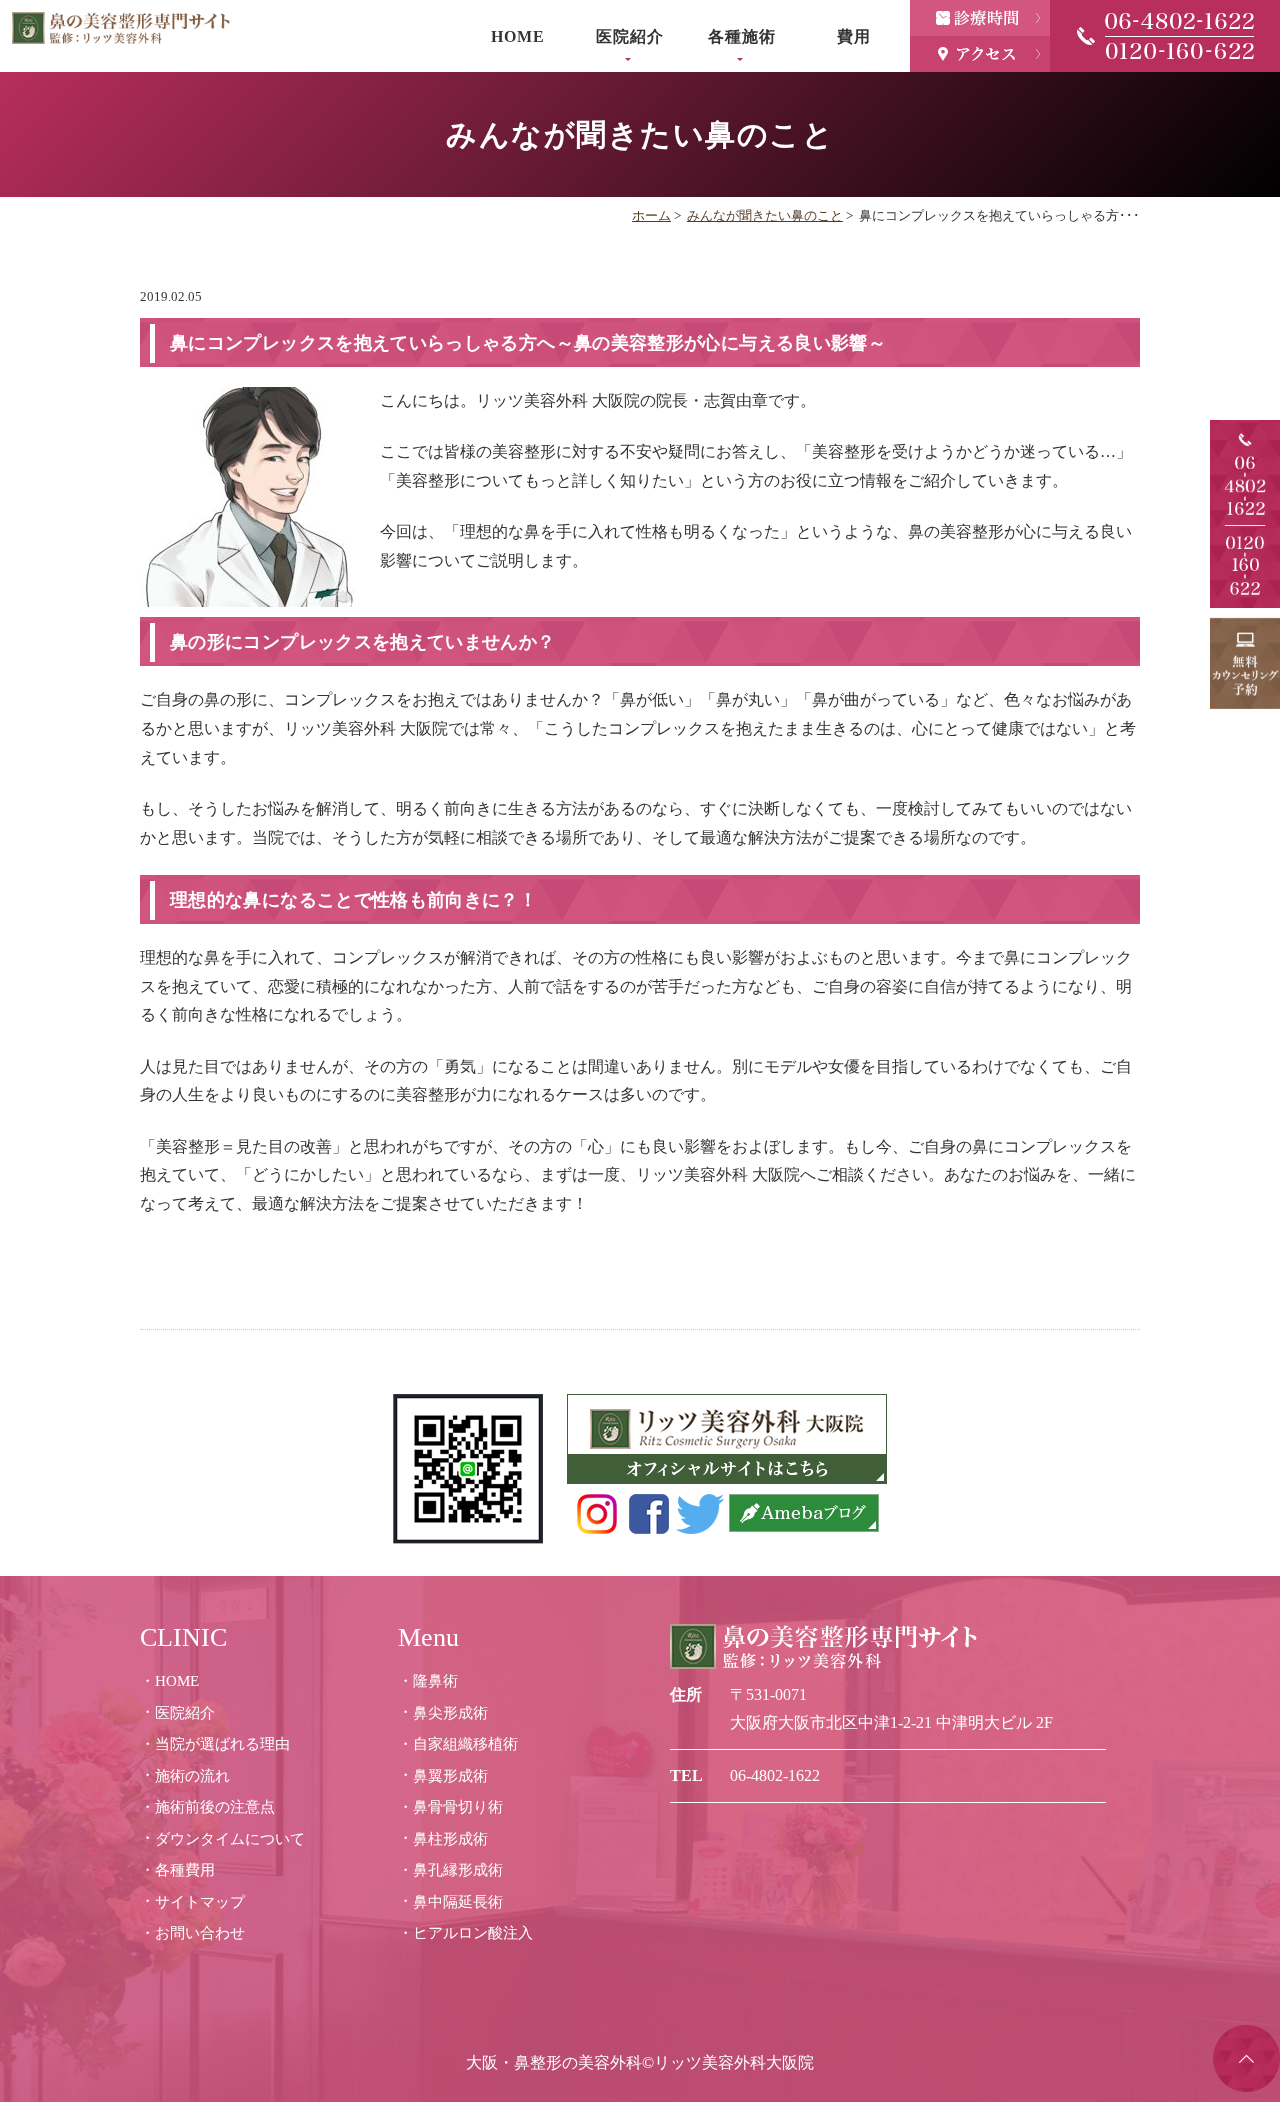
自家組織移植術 (465, 1744)
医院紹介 (185, 1713)
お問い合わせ (200, 1933)
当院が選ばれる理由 (222, 1744)
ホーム (651, 215)
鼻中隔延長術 (458, 1902)
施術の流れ (192, 1776)
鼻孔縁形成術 (458, 1870)
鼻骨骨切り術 (458, 1807)
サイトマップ (200, 1902)
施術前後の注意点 (215, 1807)
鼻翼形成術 (450, 1776)
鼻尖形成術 (450, 1713)
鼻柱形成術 (450, 1839)
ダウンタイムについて (230, 1839)
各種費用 (185, 1870)
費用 (854, 36)
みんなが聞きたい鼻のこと (765, 215)
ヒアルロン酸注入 (473, 1933)
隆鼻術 (435, 1681)
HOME (517, 36)
